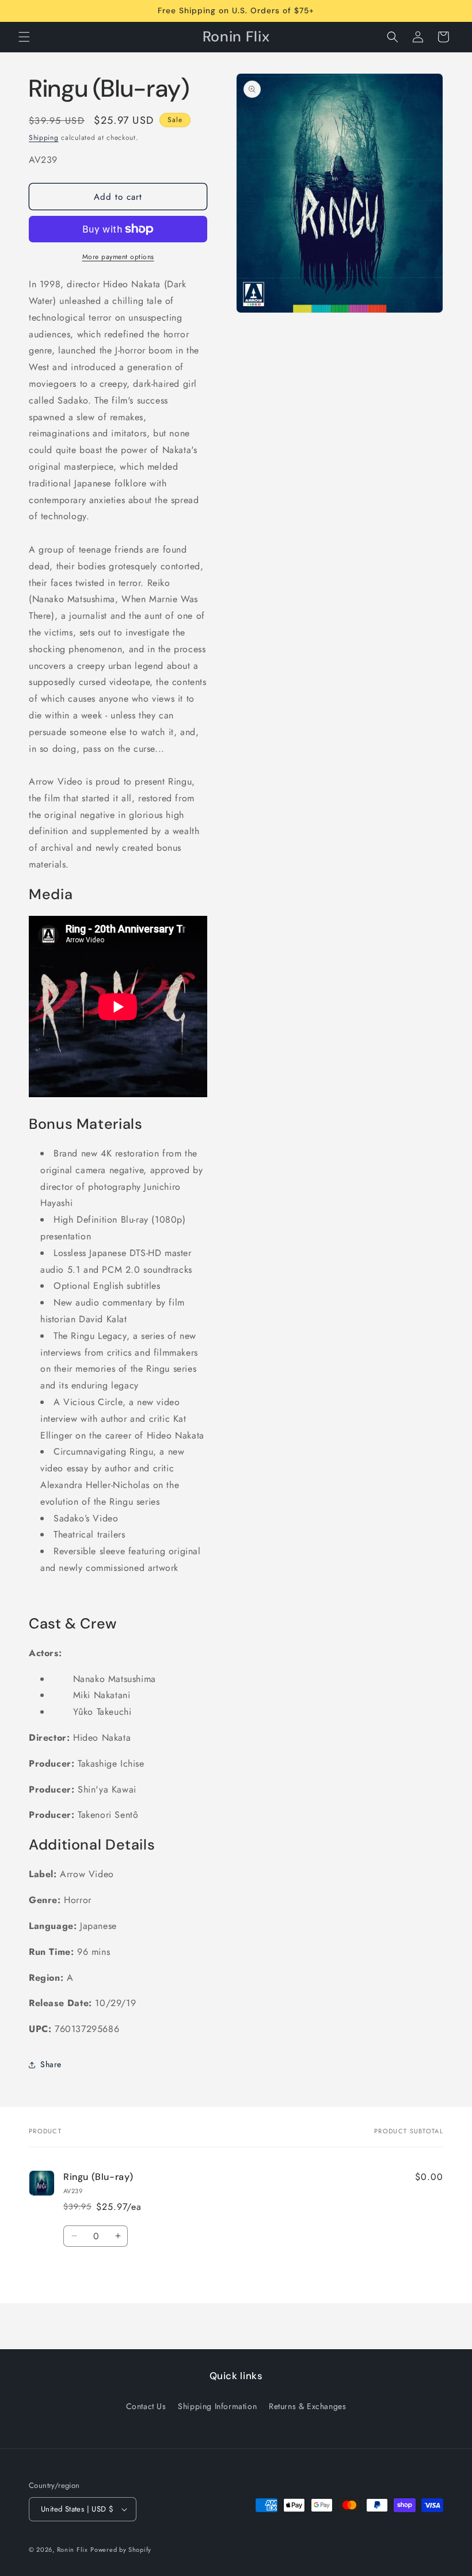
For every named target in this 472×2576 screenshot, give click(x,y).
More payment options (118, 257)
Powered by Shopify (121, 2550)
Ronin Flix (73, 2550)
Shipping (44, 138)
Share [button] (51, 2064)
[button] (24, 37)
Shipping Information (217, 2406)
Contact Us (146, 2406)
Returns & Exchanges (307, 2406)
